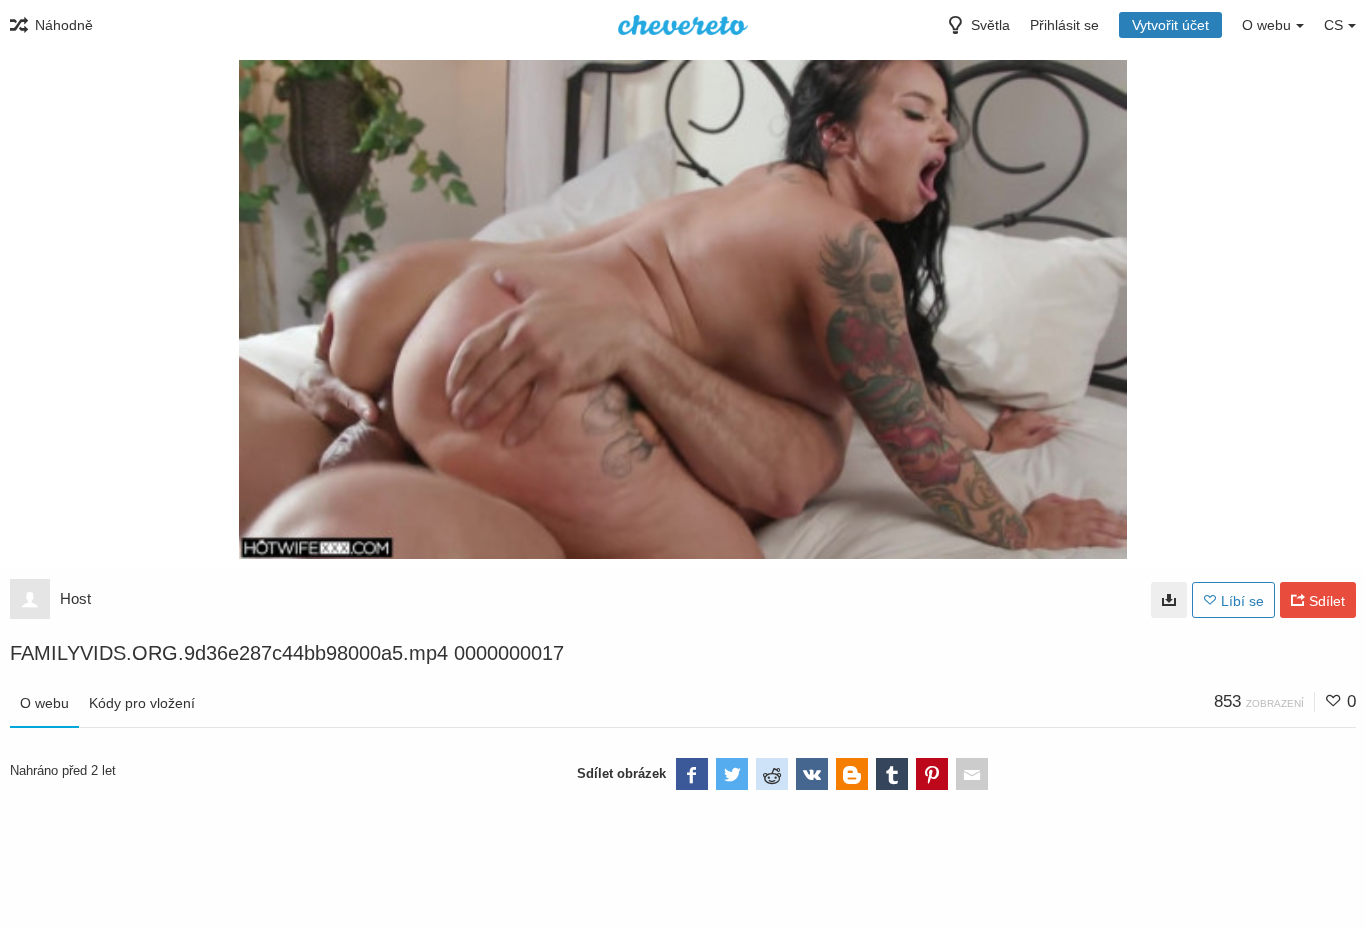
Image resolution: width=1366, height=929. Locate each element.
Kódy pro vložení (142, 703)
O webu (44, 703)
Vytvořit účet (1170, 25)
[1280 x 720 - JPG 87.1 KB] (1169, 600)
